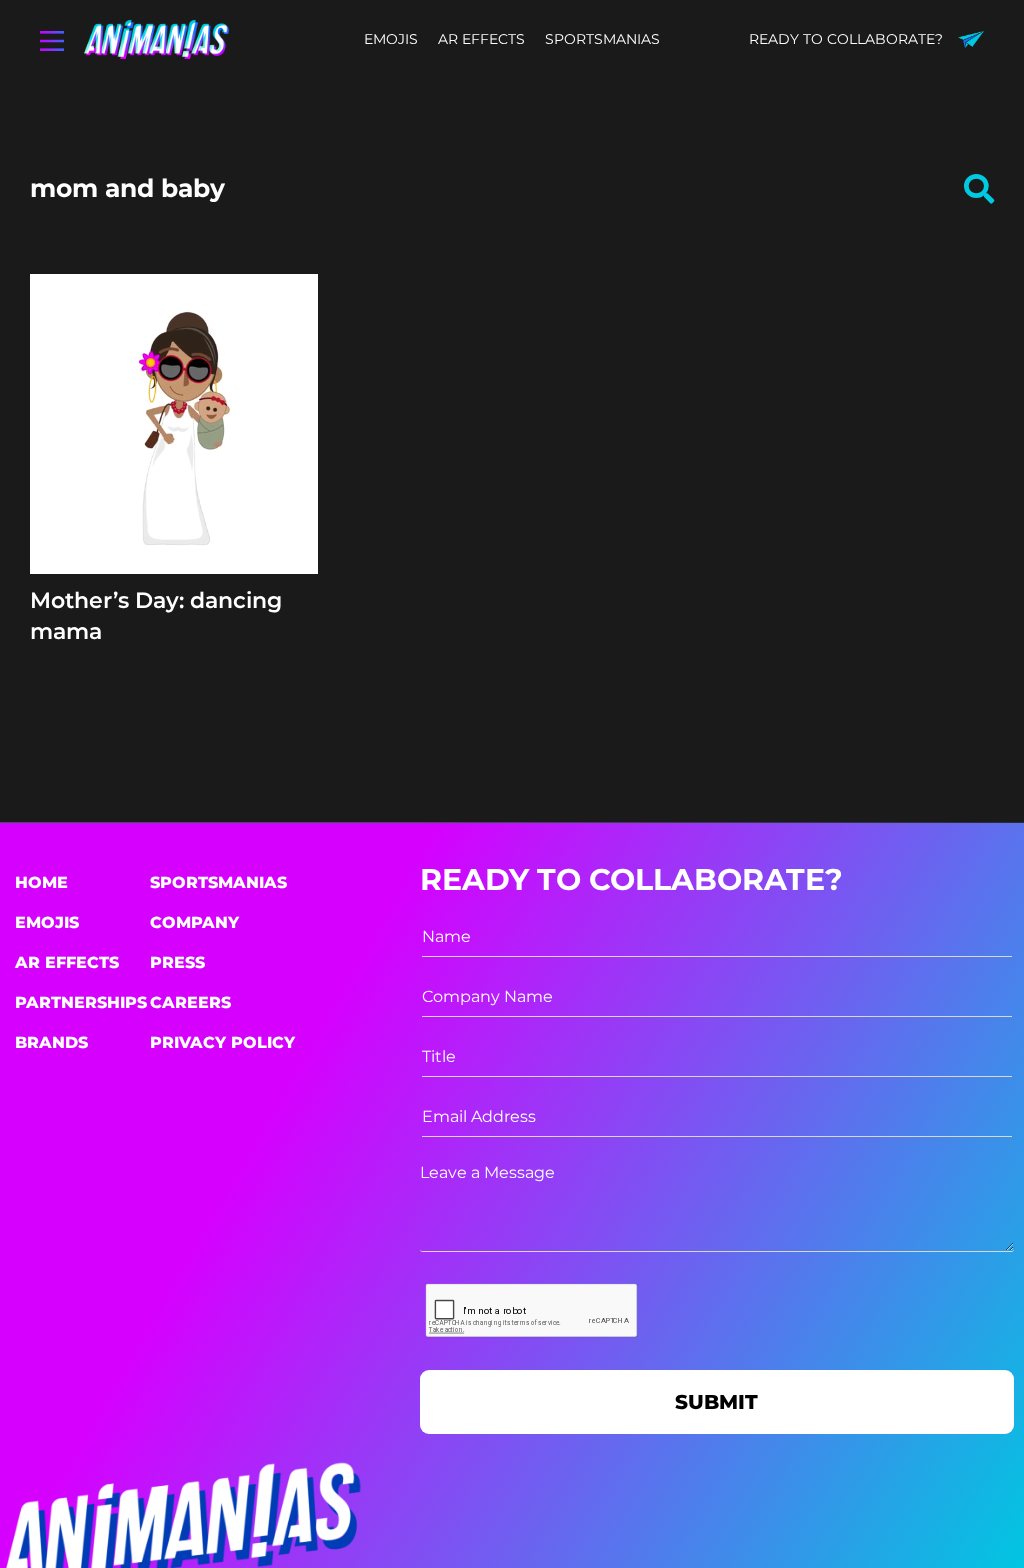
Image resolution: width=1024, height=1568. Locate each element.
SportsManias (218, 882)
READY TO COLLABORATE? (846, 39)
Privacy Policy (222, 1042)
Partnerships (81, 1002)
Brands (51, 1042)
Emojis (47, 922)
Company (194, 922)
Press (177, 962)
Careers (190, 1002)
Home (41, 882)
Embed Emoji (174, 516)
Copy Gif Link (183, 478)
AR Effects (67, 962)
